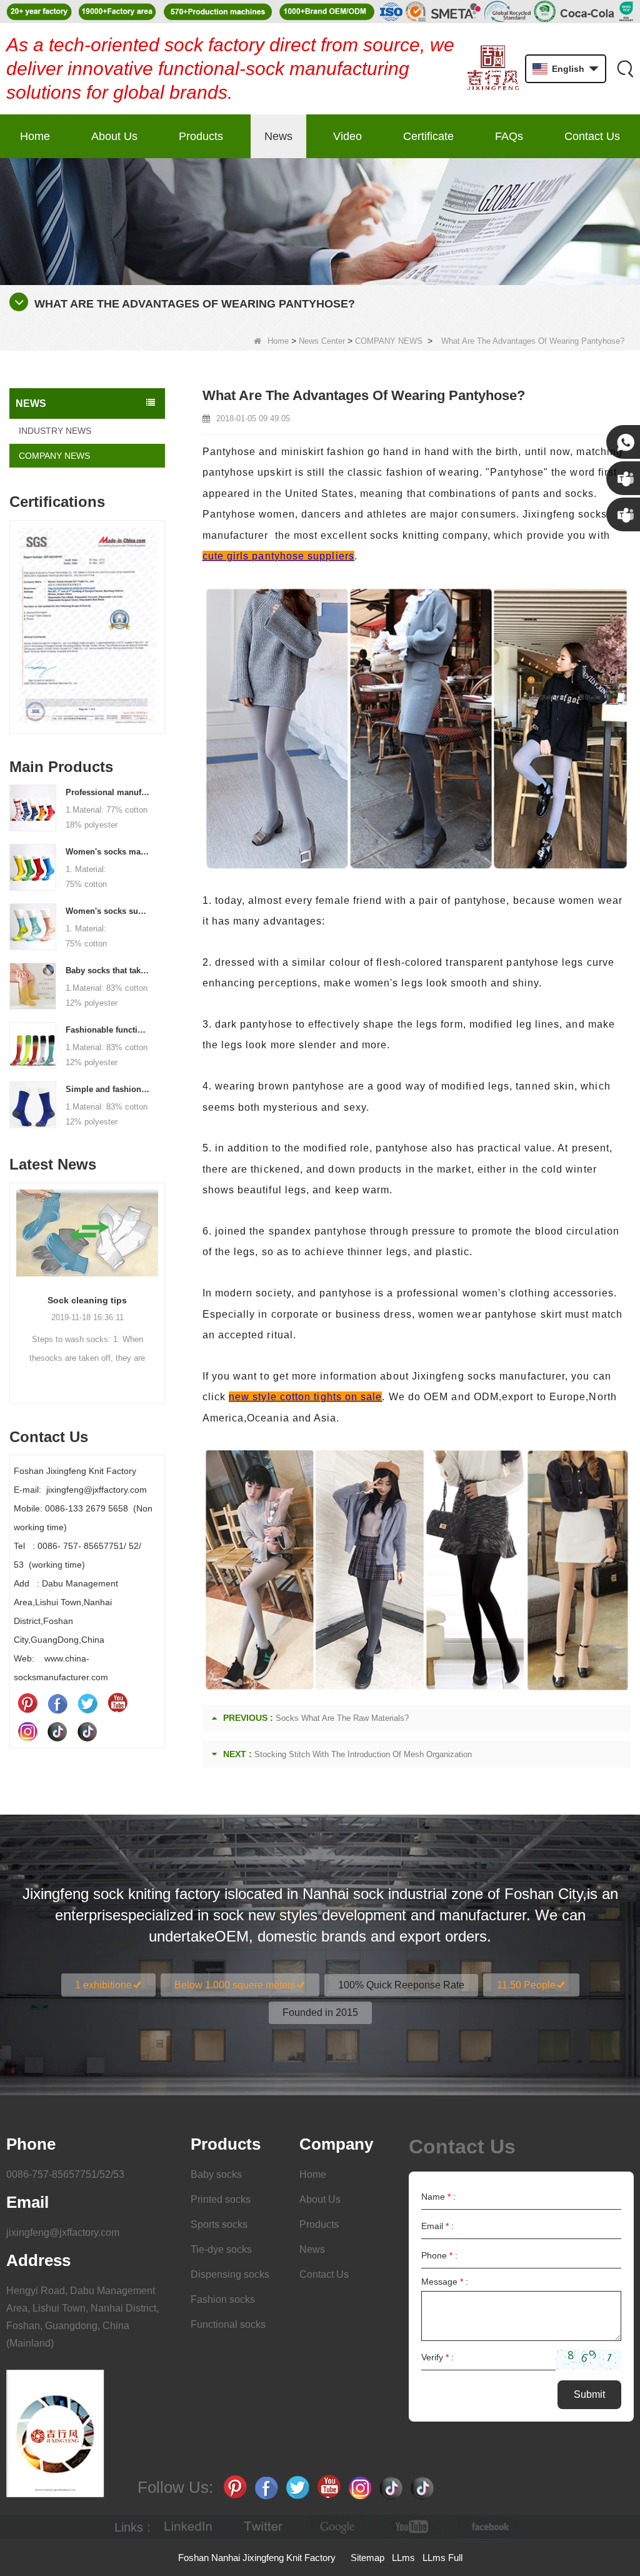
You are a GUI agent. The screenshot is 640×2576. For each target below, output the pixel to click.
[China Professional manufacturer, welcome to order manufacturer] (33, 807)
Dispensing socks (230, 2274)
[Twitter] (87, 1703)
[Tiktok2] (87, 1731)
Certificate (428, 136)
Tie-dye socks (221, 2249)
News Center (322, 341)
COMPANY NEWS (389, 341)
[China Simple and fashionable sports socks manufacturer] (33, 1104)
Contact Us (592, 136)
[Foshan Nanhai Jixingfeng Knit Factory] (493, 69)
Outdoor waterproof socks (87, 1300)
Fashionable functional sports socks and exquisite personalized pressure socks (107, 1030)
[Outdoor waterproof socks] (87, 1233)
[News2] (320, 221)
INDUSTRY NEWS (55, 431)
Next (160, 614)
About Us (114, 136)
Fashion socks (223, 2299)
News (278, 136)
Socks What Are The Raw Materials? (342, 1718)
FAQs (509, 136)
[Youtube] (117, 1703)
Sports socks (219, 2224)
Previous (14, 614)
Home (35, 136)
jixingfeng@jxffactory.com (63, 2233)
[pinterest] (27, 1703)
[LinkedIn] (188, 2527)
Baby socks (216, 2174)
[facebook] (488, 2527)
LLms (403, 2558)
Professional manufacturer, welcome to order (107, 792)
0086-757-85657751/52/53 (65, 2174)
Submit (589, 2394)
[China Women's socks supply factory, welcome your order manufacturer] (33, 926)
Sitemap (367, 2558)
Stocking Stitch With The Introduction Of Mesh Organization (363, 1754)
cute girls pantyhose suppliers (278, 556)
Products (201, 136)
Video (347, 136)
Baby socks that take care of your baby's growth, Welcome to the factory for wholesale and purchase (107, 970)
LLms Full (442, 2558)
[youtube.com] (413, 2527)
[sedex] (87, 630)
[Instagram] (27, 1731)
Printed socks (221, 2199)
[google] (338, 2527)
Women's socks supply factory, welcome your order (107, 911)
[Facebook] (57, 1703)
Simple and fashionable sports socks (107, 1089)
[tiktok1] (57, 1731)
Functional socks (228, 2324)
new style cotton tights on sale (305, 1397)
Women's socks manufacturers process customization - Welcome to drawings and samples (107, 852)
